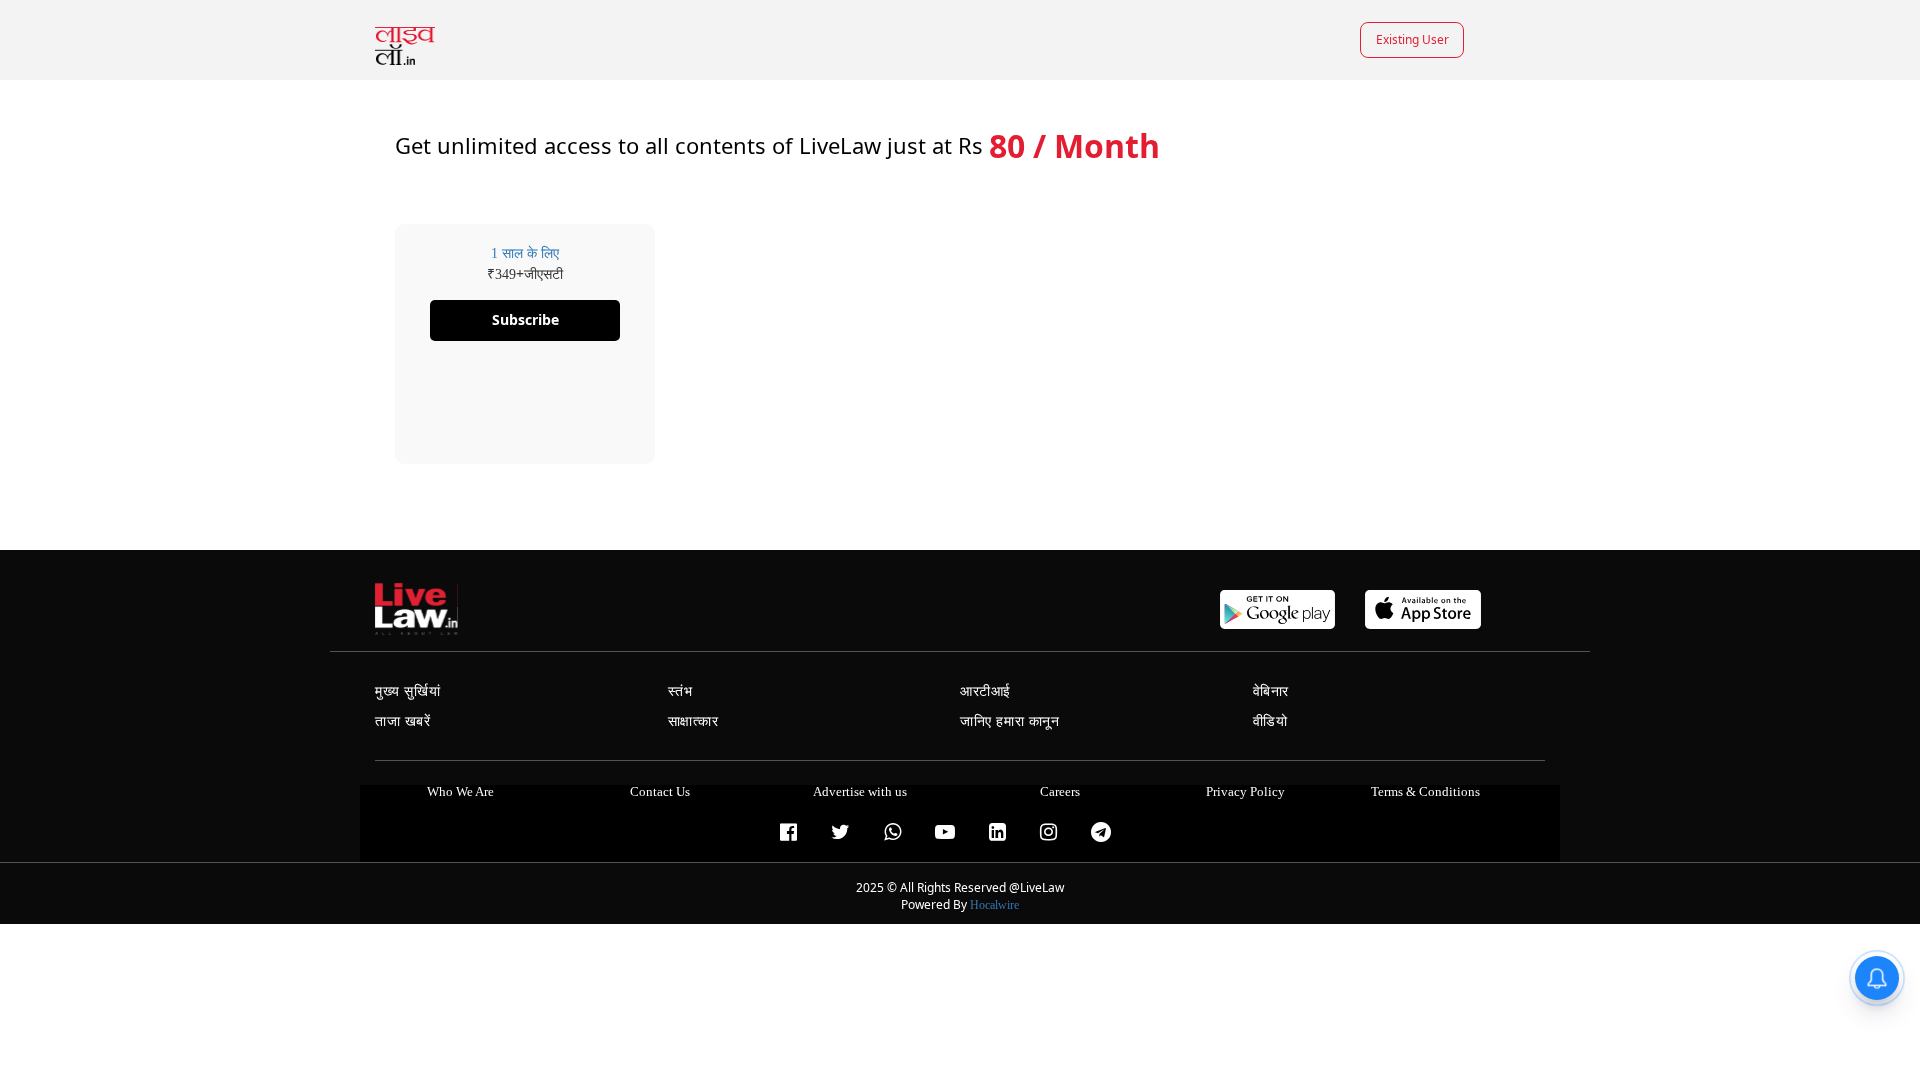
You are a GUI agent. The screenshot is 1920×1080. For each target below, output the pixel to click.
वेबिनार (1271, 691)
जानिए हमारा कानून (1010, 721)
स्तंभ (680, 691)
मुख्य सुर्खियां (407, 691)
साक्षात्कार (693, 721)
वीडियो (1270, 721)
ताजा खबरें (403, 721)
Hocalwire (994, 905)
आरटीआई (985, 691)
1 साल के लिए (525, 253)
